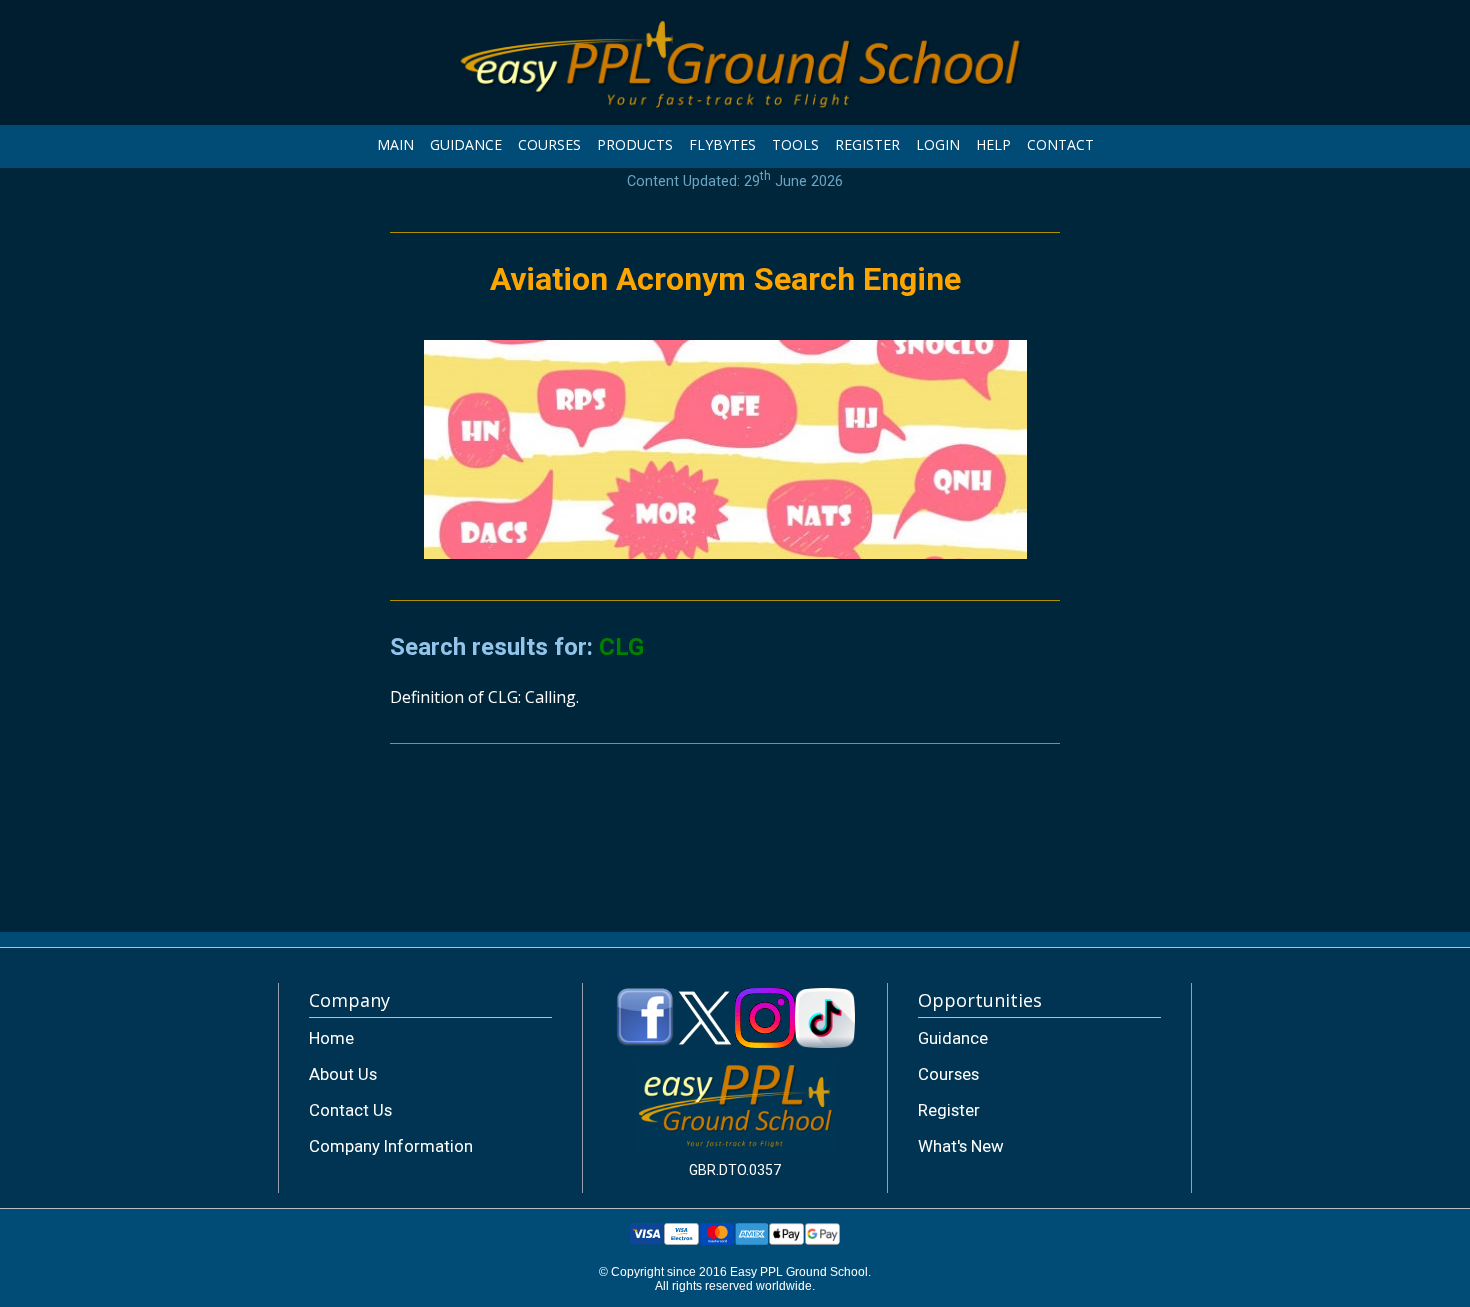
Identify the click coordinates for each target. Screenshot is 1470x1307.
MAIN (395, 144)
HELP (993, 144)
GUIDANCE (466, 144)
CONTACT (1060, 144)
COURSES (549, 144)
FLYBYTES (722, 144)
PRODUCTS (635, 144)
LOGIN (938, 144)
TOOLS (795, 144)
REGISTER (867, 144)
